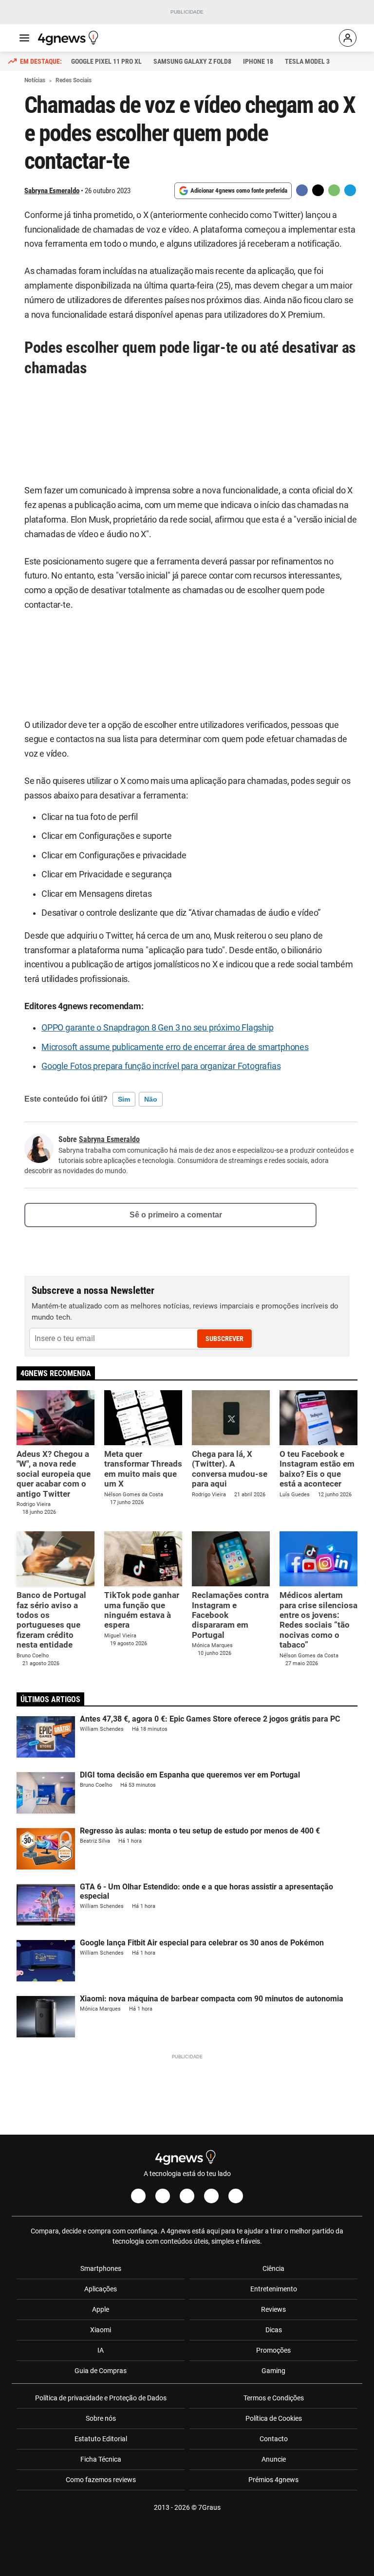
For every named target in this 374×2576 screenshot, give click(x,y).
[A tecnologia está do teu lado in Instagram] (163, 2196)
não (151, 1099)
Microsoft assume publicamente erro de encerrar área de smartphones (175, 1047)
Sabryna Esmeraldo (52, 191)
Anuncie (274, 2459)
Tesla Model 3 (307, 61)
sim (124, 1099)
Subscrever (224, 1339)
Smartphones (101, 2268)
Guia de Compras (101, 2371)
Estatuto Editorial (101, 2439)
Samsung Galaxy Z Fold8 (192, 61)
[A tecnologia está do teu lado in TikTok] (211, 2196)
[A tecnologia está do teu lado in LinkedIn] (236, 2196)
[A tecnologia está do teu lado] (70, 38)
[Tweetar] (318, 190)
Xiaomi (101, 2330)
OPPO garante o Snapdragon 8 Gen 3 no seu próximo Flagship (158, 1028)
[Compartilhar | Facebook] (302, 190)
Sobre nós (101, 2418)
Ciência (273, 2268)
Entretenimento (274, 2289)
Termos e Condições (274, 2398)
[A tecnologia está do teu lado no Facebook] (138, 2196)
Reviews (273, 2309)
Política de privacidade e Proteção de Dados (101, 2398)
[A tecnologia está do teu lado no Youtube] (187, 2196)
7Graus (209, 2507)
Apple (101, 2309)
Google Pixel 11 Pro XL (106, 61)
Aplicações (101, 2289)
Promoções (273, 2350)
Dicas (274, 2330)
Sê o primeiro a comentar (176, 1215)
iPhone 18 (258, 61)
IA (101, 2350)
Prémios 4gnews (273, 2480)
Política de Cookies (274, 2418)
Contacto (274, 2439)
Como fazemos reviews (101, 2480)
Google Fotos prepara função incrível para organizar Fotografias (161, 1066)
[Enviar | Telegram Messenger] (350, 190)
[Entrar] (348, 38)
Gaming (273, 2371)
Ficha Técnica (101, 2459)
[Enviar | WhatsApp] (334, 190)
